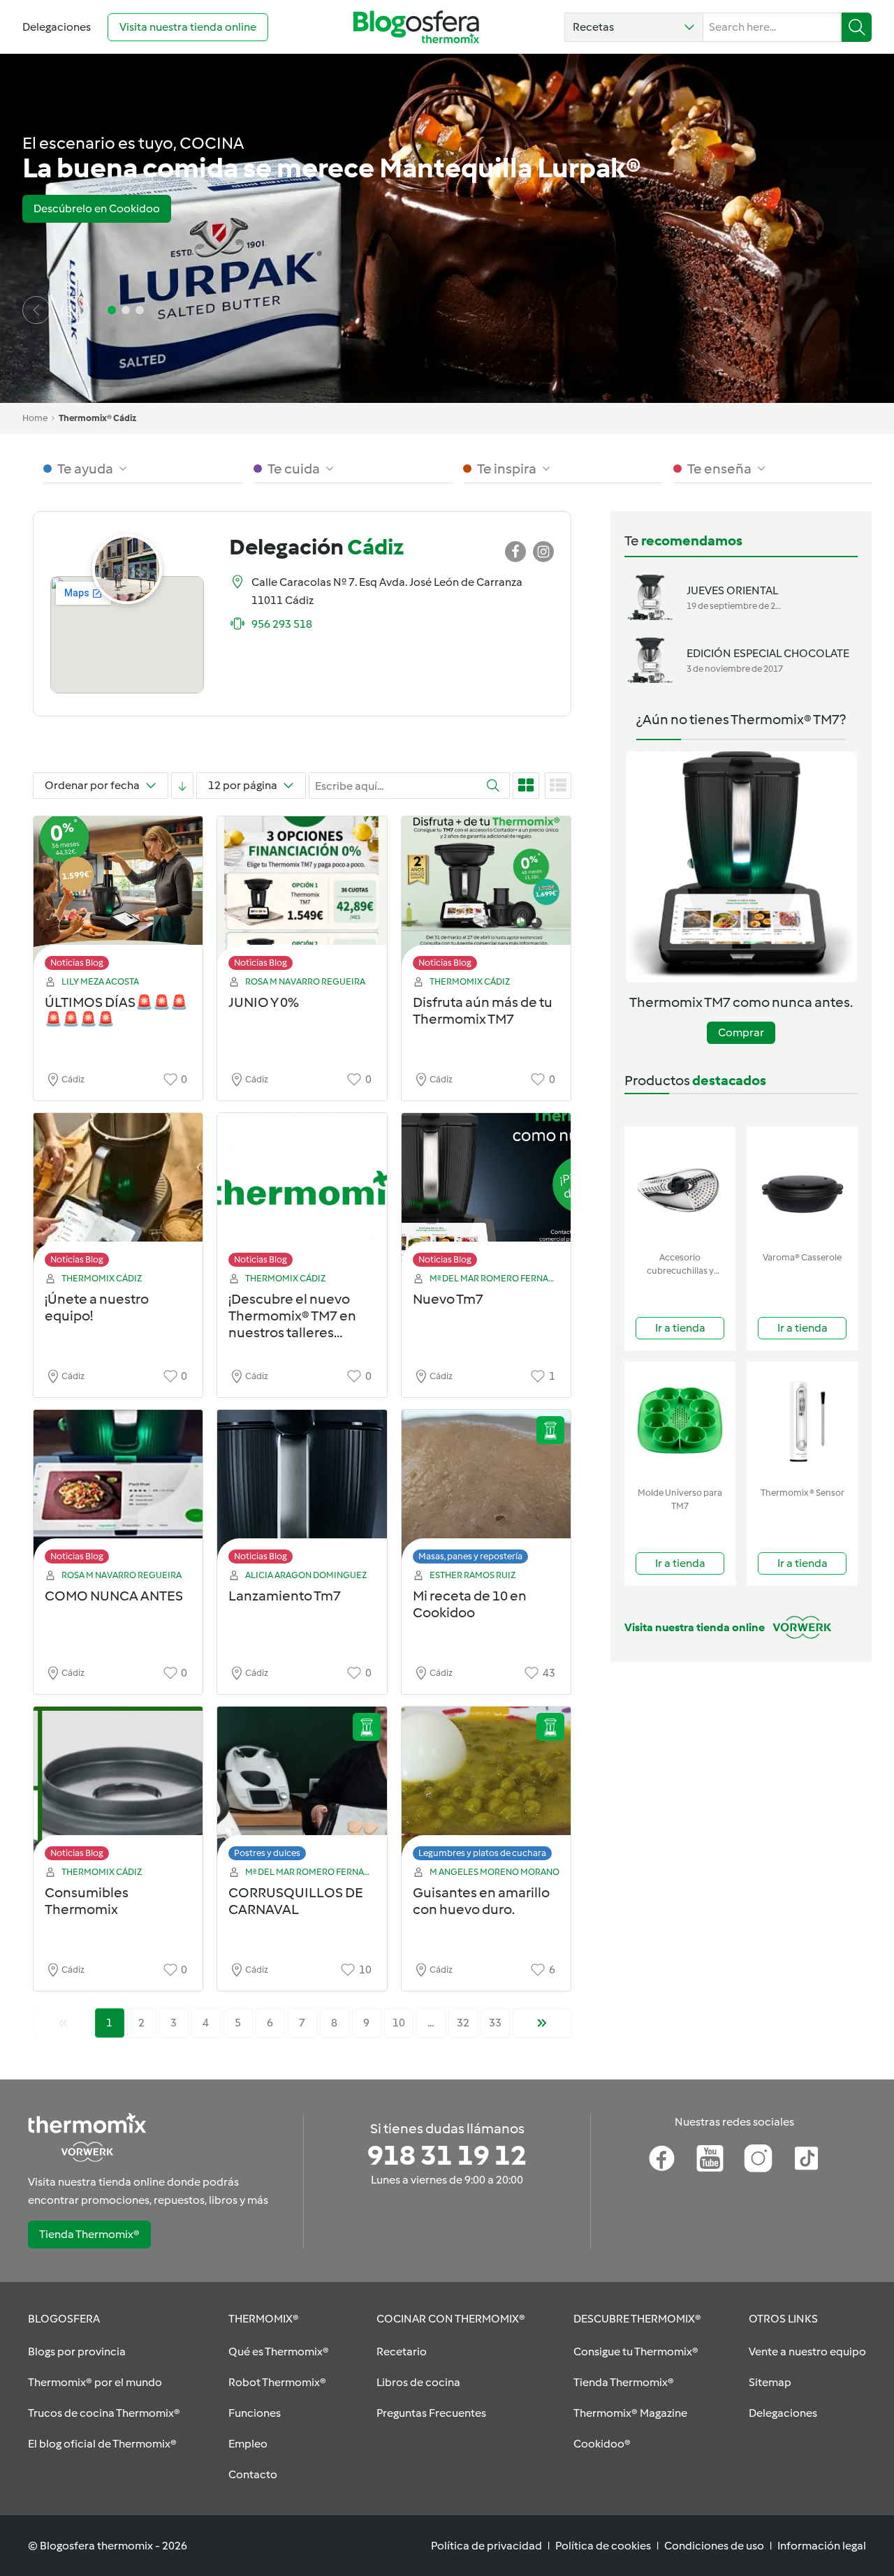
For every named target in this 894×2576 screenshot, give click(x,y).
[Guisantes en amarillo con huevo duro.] (486, 1787)
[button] (634, 27)
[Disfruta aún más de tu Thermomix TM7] (486, 897)
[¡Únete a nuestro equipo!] (118, 1194)
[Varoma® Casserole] (802, 1186)
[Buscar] (857, 27)
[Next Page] (542, 2023)
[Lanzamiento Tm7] (302, 1491)
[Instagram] (758, 2158)
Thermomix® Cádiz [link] (97, 418)
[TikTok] (806, 2158)
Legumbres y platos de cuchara (482, 1853)
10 (399, 2023)
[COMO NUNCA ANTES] (118, 1491)
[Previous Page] (63, 2023)
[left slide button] (36, 310)
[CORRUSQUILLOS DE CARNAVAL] (302, 1787)
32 (463, 2023)
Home (35, 418)
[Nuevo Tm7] (486, 1194)
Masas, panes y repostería (470, 1556)
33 (495, 2023)
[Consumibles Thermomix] (118, 1787)
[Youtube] (710, 2158)
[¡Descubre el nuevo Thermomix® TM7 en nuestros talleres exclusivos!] (302, 1194)
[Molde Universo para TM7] (680, 1421)
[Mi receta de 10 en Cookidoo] (486, 1491)
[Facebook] (662, 2158)
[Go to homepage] (416, 27)
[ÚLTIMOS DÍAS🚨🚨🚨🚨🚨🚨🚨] (118, 897)
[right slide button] (75, 310)
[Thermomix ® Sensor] (802, 1421)
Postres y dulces (267, 1853)
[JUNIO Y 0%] (302, 897)
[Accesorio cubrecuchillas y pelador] (680, 1186)
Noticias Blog (77, 963)
